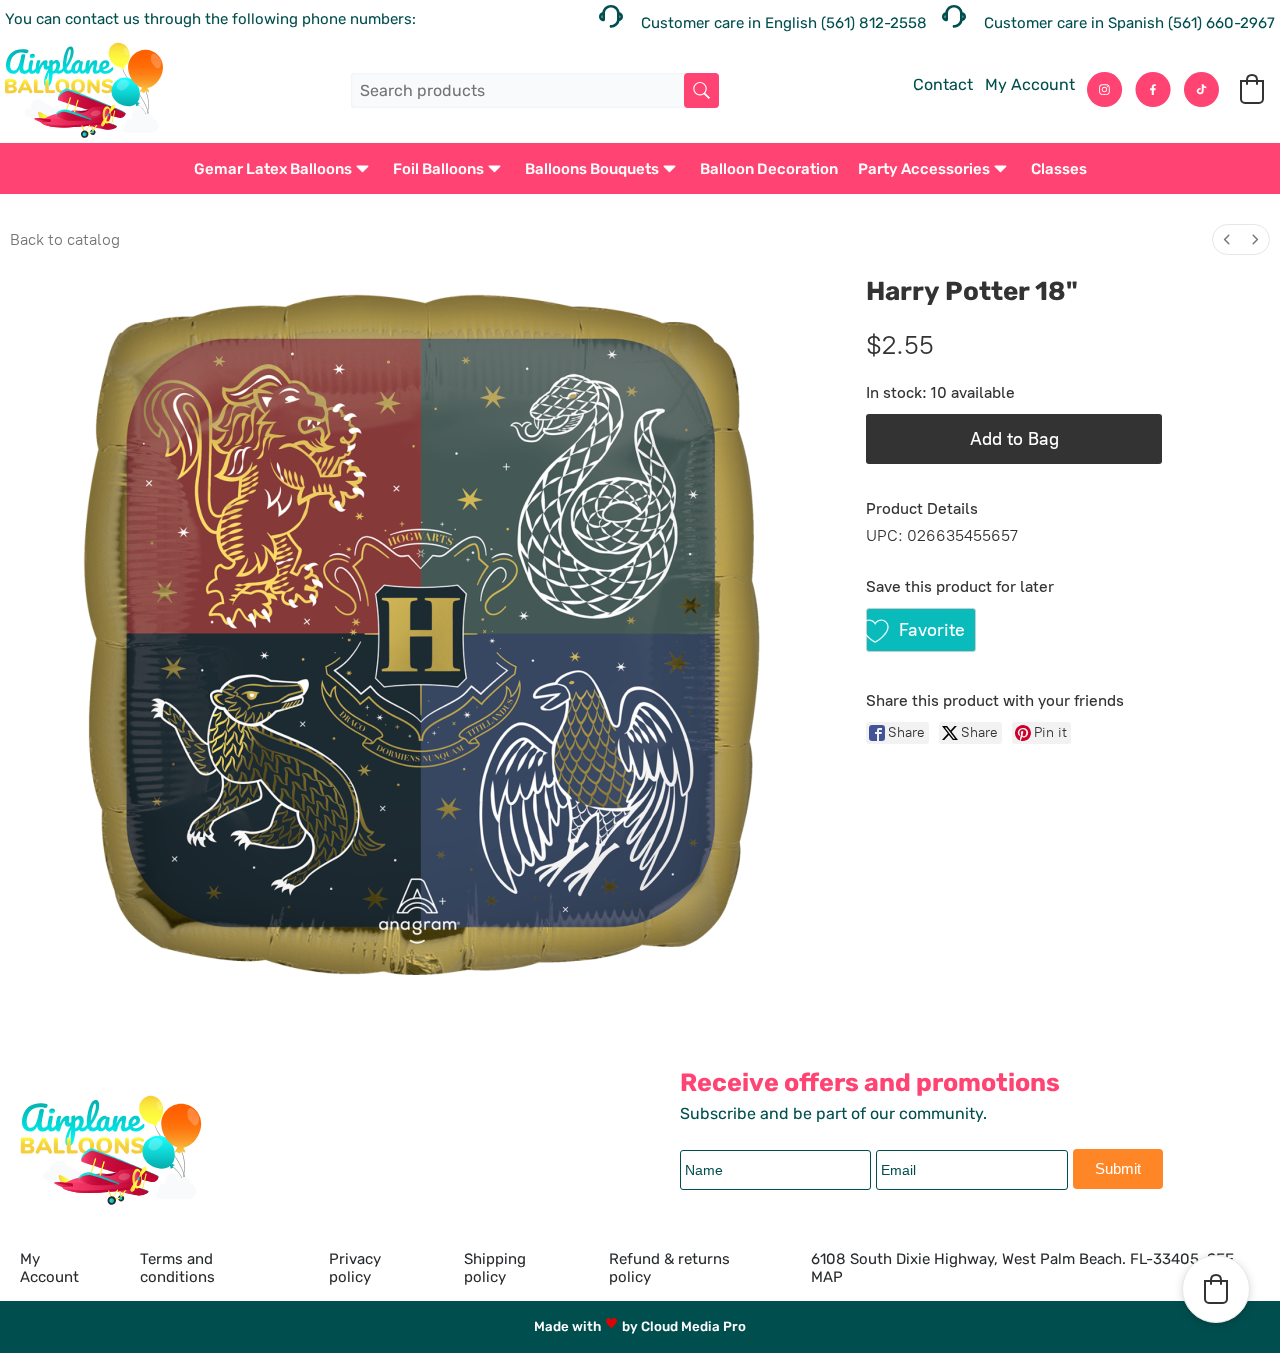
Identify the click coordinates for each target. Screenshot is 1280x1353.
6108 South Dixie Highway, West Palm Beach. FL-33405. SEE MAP (1022, 1268)
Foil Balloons (438, 169)
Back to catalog (65, 239)
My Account (1030, 84)
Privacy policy (355, 1268)
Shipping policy (495, 1268)
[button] (1252, 89)
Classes (1059, 169)
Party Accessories (924, 169)
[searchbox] (535, 90)
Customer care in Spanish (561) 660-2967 (1129, 23)
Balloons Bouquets (592, 169)
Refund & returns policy (669, 1268)
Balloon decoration (769, 169)
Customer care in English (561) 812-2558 (784, 23)
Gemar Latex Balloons (273, 169)
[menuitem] (1227, 239)
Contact (943, 84)
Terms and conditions (177, 1268)
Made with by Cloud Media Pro (640, 1326)
